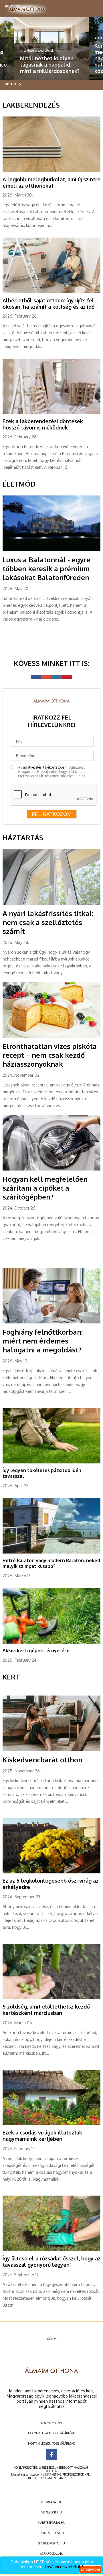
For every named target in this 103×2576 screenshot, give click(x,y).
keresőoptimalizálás (73, 2468)
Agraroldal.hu (52, 2554)
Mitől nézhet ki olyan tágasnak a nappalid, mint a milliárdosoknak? (50, 65)
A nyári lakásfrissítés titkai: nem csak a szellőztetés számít (48, 922)
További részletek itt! (64, 2567)
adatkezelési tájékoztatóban (45, 767)
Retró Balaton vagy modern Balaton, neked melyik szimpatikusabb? (51, 1563)
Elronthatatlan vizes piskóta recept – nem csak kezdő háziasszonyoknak (50, 1055)
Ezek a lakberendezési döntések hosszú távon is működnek (43, 424)
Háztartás (23, 838)
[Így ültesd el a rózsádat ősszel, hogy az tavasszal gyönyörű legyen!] (51, 2250)
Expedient (51, 2471)
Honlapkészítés (25, 2468)
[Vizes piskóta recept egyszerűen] (51, 1037)
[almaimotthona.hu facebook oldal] (51, 2454)
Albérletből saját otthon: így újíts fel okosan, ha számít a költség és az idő (49, 304)
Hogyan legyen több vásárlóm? (52, 2433)
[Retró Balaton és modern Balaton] (51, 1552)
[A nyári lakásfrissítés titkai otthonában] (51, 904)
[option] (51, 48)
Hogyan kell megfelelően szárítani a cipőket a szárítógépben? (45, 1188)
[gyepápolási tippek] (51, 1462)
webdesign (47, 2468)
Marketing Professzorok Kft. (67, 2474)
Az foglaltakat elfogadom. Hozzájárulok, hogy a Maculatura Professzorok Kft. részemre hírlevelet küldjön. (53, 772)
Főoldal (52, 2339)
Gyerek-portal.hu (51, 2543)
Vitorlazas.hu (52, 2502)
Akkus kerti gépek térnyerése (36, 1650)
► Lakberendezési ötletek (37, 50)
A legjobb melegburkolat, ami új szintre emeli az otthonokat (51, 182)
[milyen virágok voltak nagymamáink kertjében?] (51, 2124)
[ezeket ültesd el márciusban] (51, 1998)
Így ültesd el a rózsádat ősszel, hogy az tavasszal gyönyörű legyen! (51, 2262)
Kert (11, 1677)
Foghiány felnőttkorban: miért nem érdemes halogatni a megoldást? (43, 1341)
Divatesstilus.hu (52, 2533)
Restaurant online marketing (51, 2478)
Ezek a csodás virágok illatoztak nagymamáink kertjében (42, 2136)
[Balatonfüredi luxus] (51, 550)
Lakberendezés (31, 105)
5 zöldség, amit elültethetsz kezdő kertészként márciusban (46, 2010)
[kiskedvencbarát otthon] (51, 1750)
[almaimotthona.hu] (27, 9)
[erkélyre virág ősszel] (51, 1872)
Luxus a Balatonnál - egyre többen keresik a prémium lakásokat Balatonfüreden (46, 568)
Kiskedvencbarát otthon (42, 1760)
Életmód (19, 484)
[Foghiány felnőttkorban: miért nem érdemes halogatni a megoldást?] (51, 1322)
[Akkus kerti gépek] (51, 1642)
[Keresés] (92, 7)
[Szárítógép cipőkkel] (51, 1169)
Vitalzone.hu (52, 2512)
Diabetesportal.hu (51, 2523)
